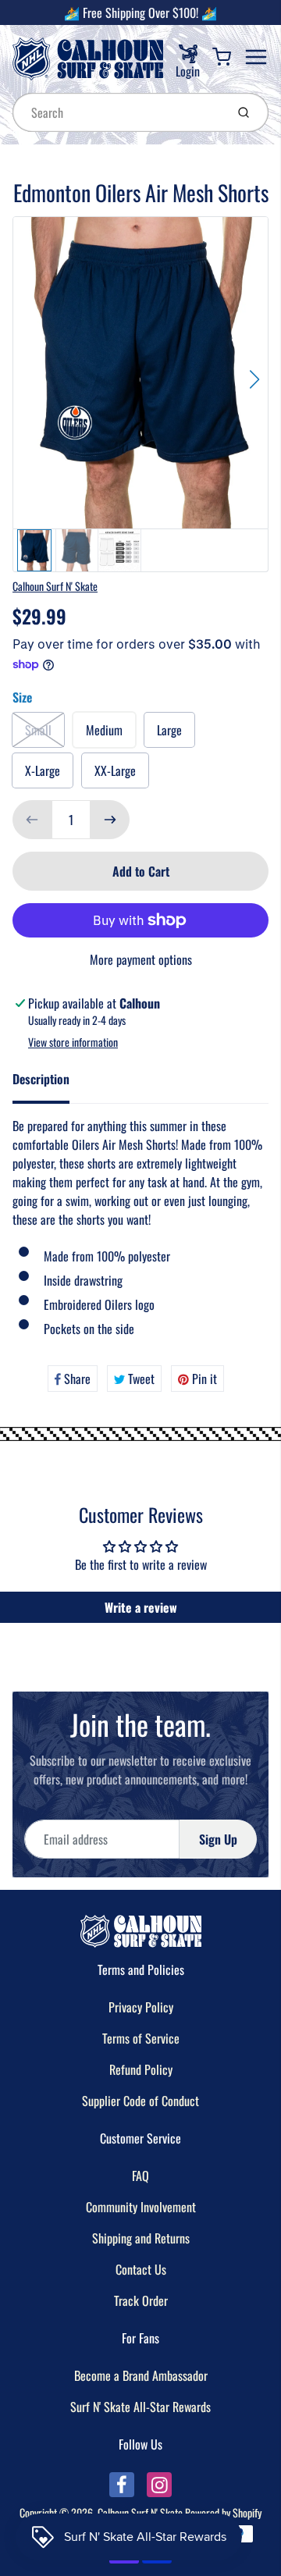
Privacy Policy (141, 2007)
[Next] (254, 379)
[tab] (50, 1083)
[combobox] (117, 112)
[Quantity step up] (110, 820)
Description (41, 1079)
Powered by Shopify (223, 2512)
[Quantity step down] (32, 820)
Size (22, 697)
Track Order (141, 2300)
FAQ (140, 2176)
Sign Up (218, 1839)
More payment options (141, 959)
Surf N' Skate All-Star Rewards (140, 2407)
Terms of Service (141, 2038)
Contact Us (141, 2269)
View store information (73, 1042)
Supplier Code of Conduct (140, 2101)
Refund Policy (141, 2069)
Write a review (141, 1607)
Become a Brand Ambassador (141, 2375)
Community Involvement (141, 2207)
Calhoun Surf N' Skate (55, 586)
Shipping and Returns (141, 2238)
